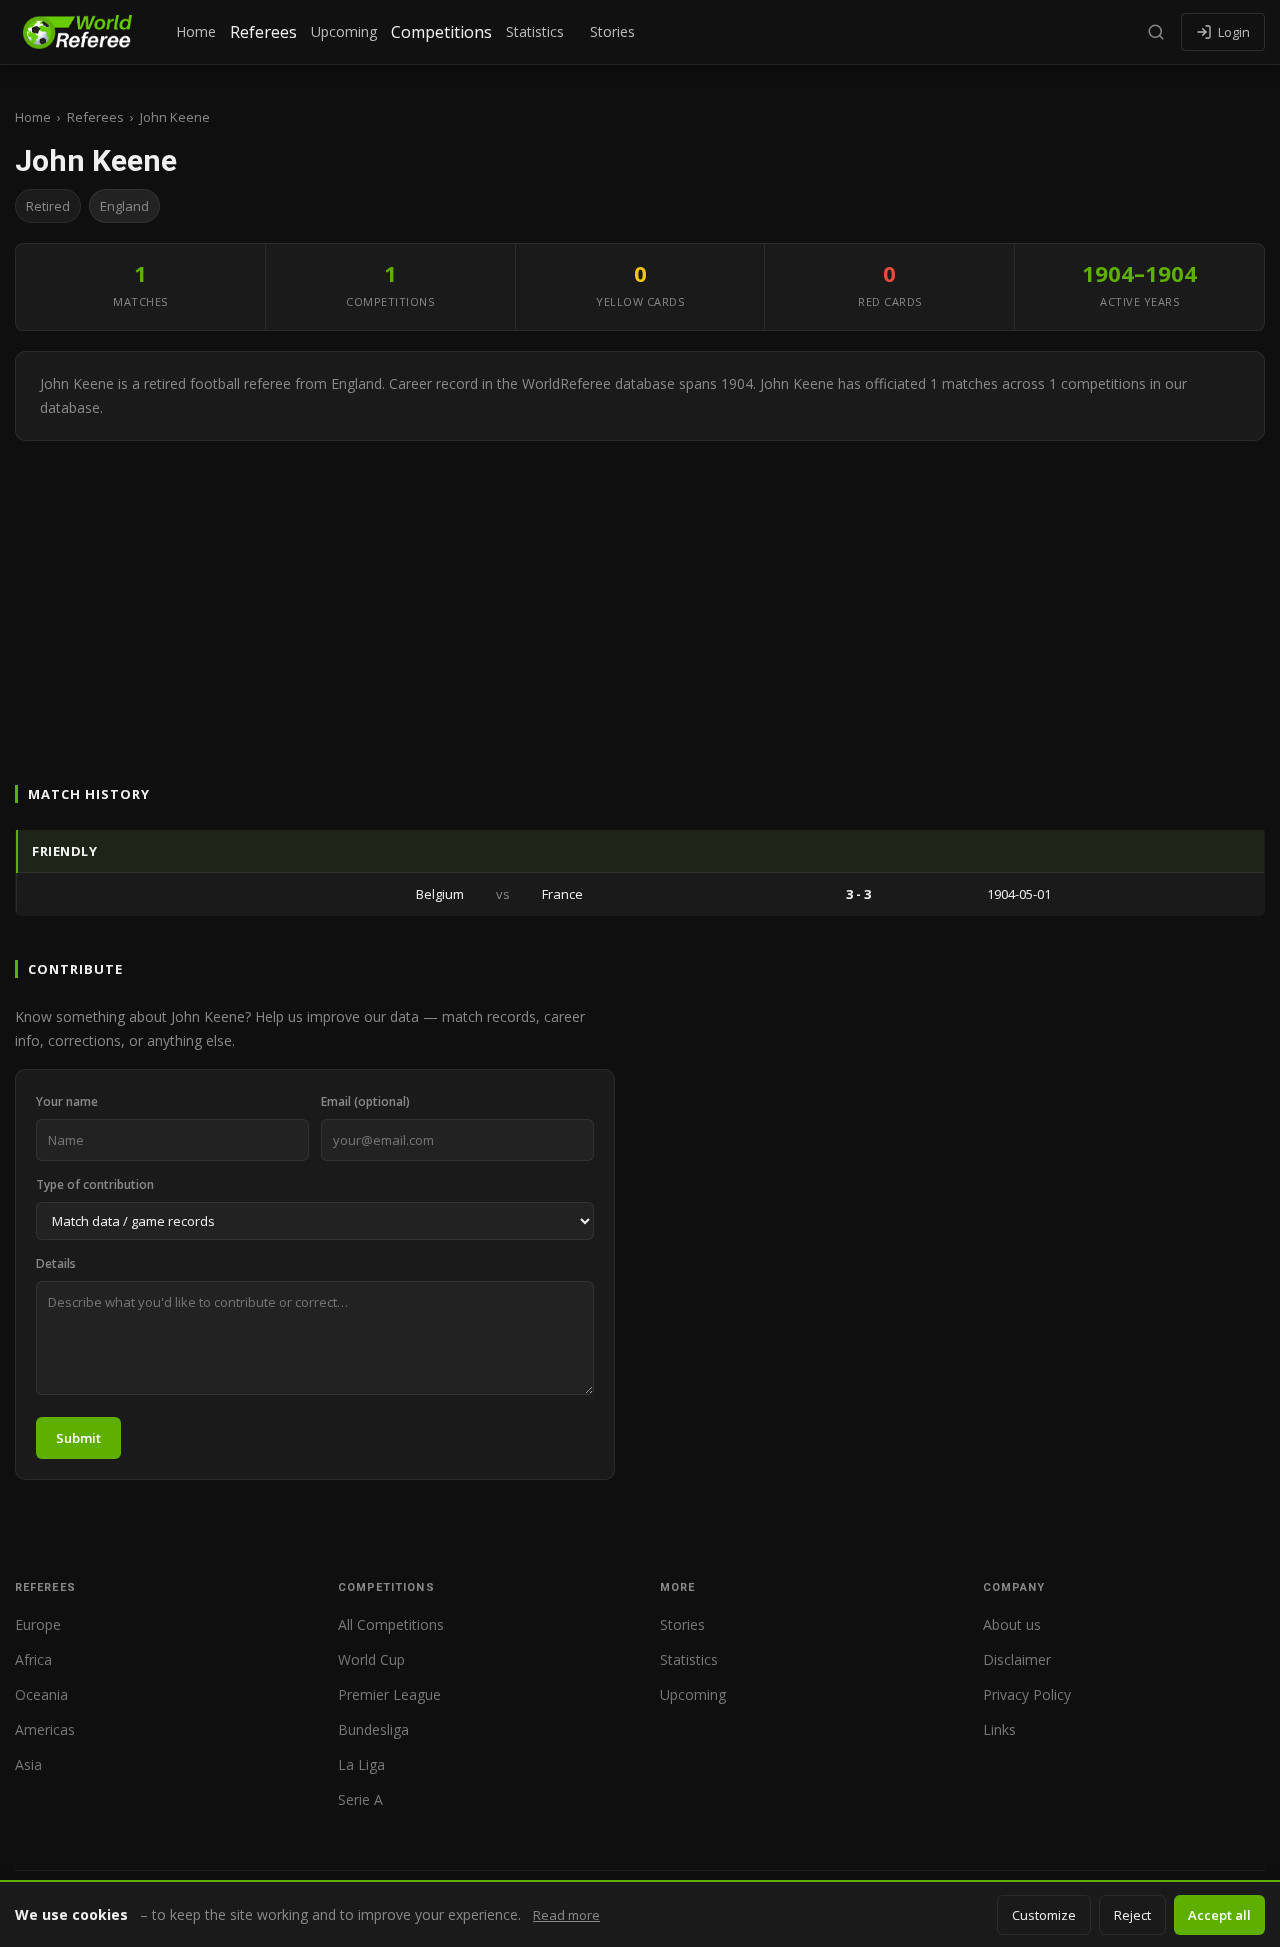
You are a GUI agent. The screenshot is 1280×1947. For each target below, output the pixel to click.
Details (56, 1263)
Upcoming (344, 31)
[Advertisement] (640, 591)
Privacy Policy (1027, 1694)
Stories (612, 31)
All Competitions (391, 1624)
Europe (38, 1624)
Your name (67, 1101)
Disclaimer (1017, 1659)
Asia (28, 1764)
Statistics (535, 31)
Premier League (389, 1694)
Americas (45, 1729)
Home (196, 31)
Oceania (41, 1694)
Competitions (441, 32)
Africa (33, 1659)
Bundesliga (373, 1729)
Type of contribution (95, 1184)
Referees (263, 32)
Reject (1132, 1915)
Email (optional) (365, 1101)
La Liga (361, 1764)
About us (1012, 1624)
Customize (1044, 1915)
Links (999, 1729)
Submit (78, 1438)
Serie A (360, 1799)
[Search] (1156, 32)
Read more (566, 1915)
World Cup (371, 1659)
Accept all (1219, 1915)
